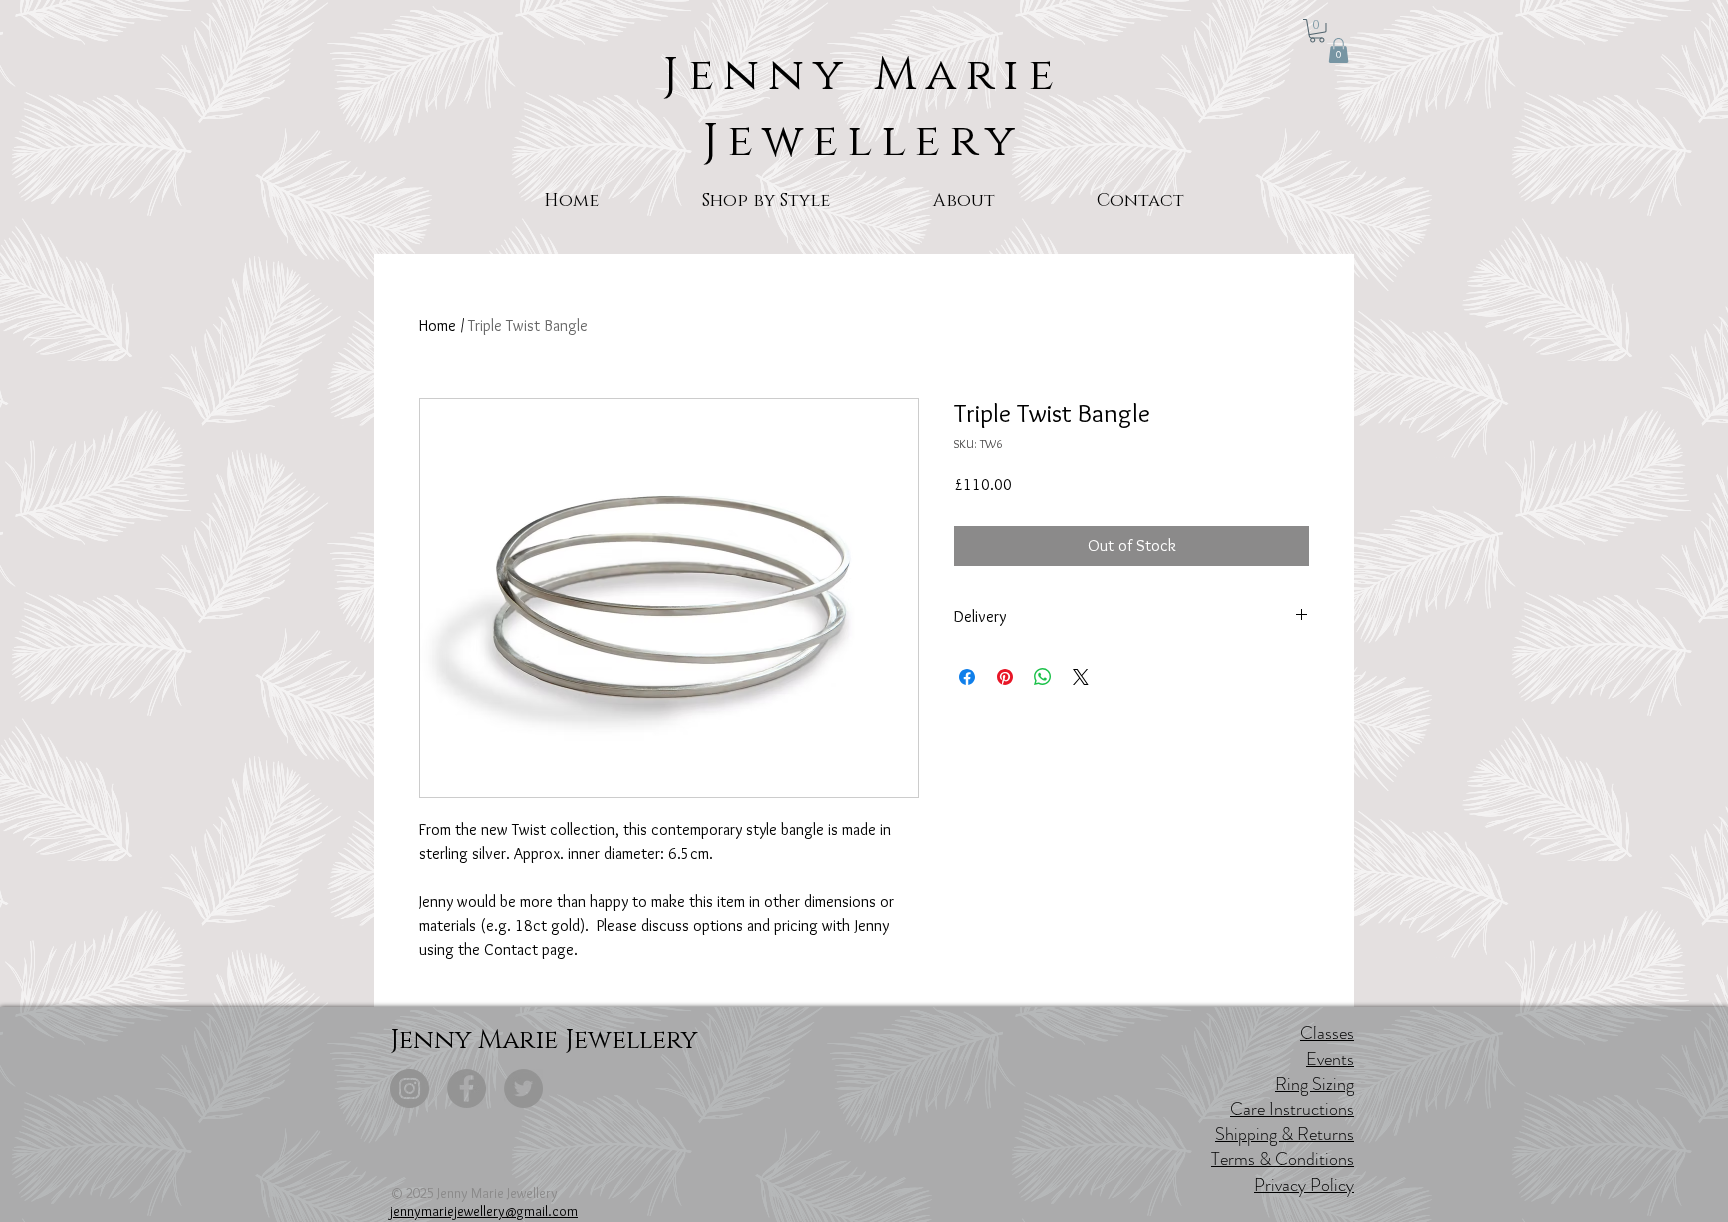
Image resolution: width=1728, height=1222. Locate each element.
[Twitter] (523, 1088)
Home (437, 325)
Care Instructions (1292, 1109)
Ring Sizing (1314, 1084)
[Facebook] (466, 1088)
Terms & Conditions (1282, 1159)
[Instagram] (409, 1088)
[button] (1317, 31)
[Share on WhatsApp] (1043, 677)
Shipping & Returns (1284, 1134)
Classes (1327, 1033)
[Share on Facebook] (967, 677)
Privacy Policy (1304, 1185)
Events (1330, 1059)
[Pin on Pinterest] (1005, 677)
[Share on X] (1081, 677)
